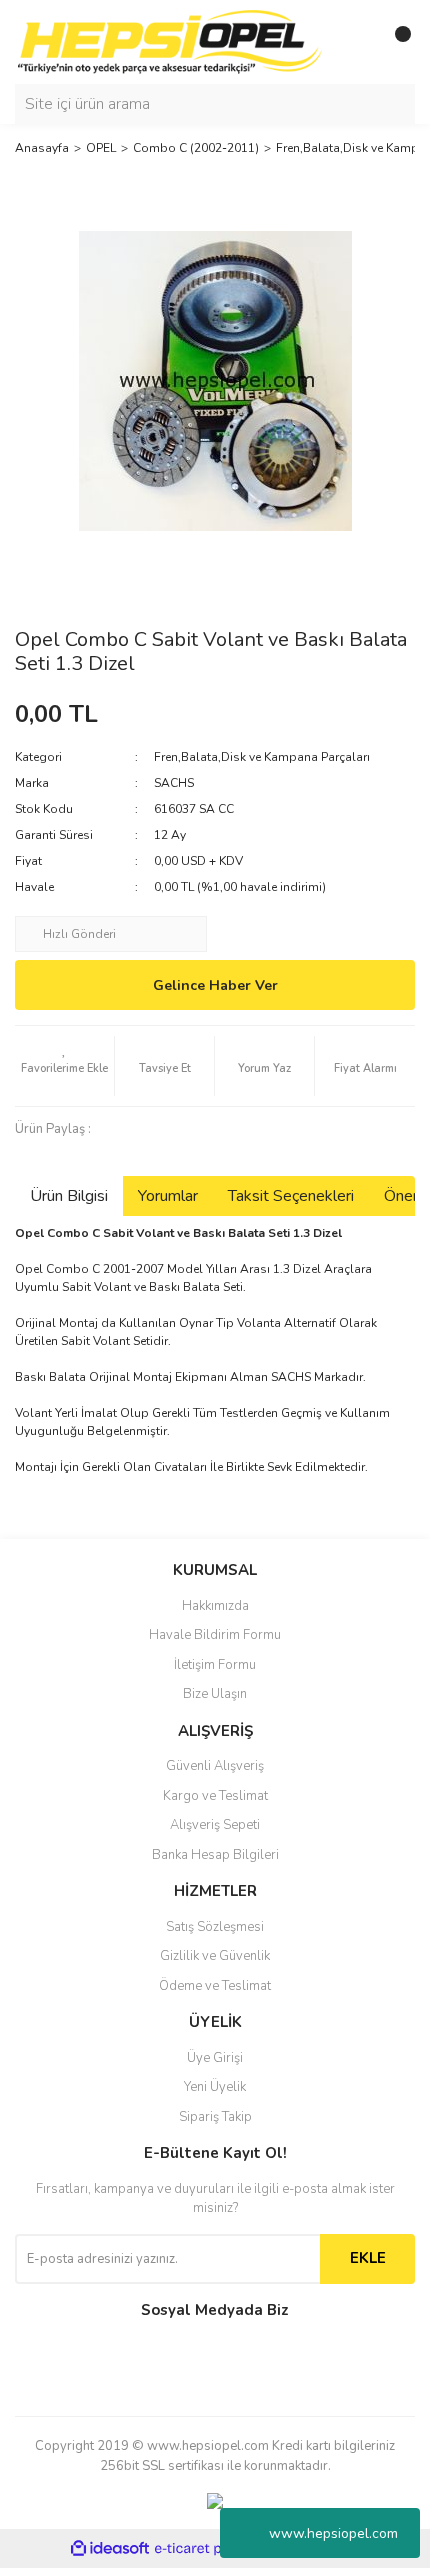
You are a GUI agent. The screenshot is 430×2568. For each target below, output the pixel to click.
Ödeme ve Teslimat (215, 1986)
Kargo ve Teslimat (215, 1796)
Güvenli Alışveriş (215, 1766)
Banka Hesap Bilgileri (215, 1855)
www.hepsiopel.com (333, 2533)
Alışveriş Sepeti (215, 1825)
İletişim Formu (215, 1665)
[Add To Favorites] (64, 1066)
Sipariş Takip (215, 2117)
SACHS (174, 783)
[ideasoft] (110, 2549)
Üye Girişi (215, 2058)
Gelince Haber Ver (215, 985)
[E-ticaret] (212, 2549)
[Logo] (170, 41)
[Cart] (395, 42)
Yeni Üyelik (215, 2087)
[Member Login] (355, 42)
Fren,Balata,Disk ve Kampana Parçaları (262, 757)
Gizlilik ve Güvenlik (215, 1956)
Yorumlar (168, 1196)
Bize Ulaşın (215, 1694)
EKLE (368, 2258)
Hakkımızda (215, 1606)
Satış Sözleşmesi (215, 1927)
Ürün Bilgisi (69, 1196)
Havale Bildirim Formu (215, 1635)
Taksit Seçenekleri (291, 1196)
